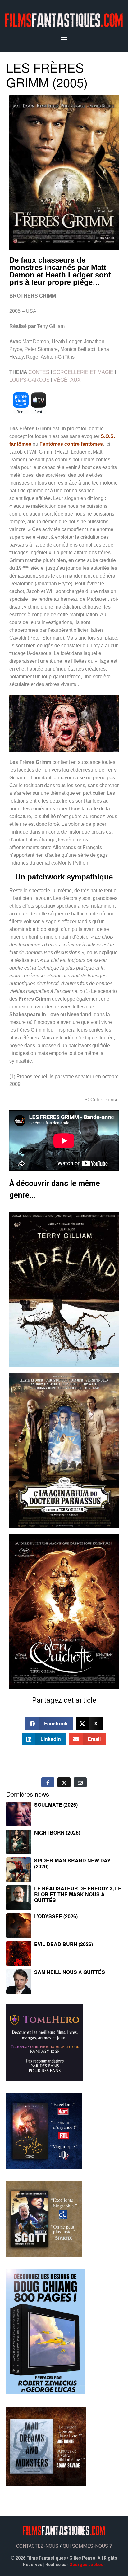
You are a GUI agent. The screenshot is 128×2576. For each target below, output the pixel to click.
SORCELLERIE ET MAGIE (83, 372)
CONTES (39, 372)
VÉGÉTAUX (67, 380)
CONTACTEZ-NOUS (37, 2546)
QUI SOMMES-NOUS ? (87, 2546)
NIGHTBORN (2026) (57, 1832)
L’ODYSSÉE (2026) (56, 1916)
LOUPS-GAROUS (30, 380)
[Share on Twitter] (64, 1782)
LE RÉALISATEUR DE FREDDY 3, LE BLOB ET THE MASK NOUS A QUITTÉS (78, 1894)
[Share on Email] (80, 1782)
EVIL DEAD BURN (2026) (64, 1944)
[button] (49, 1724)
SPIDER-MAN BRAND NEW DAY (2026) (72, 1863)
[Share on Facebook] (48, 1782)
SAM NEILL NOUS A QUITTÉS (70, 1972)
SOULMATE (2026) (56, 1805)
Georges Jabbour (87, 2565)
